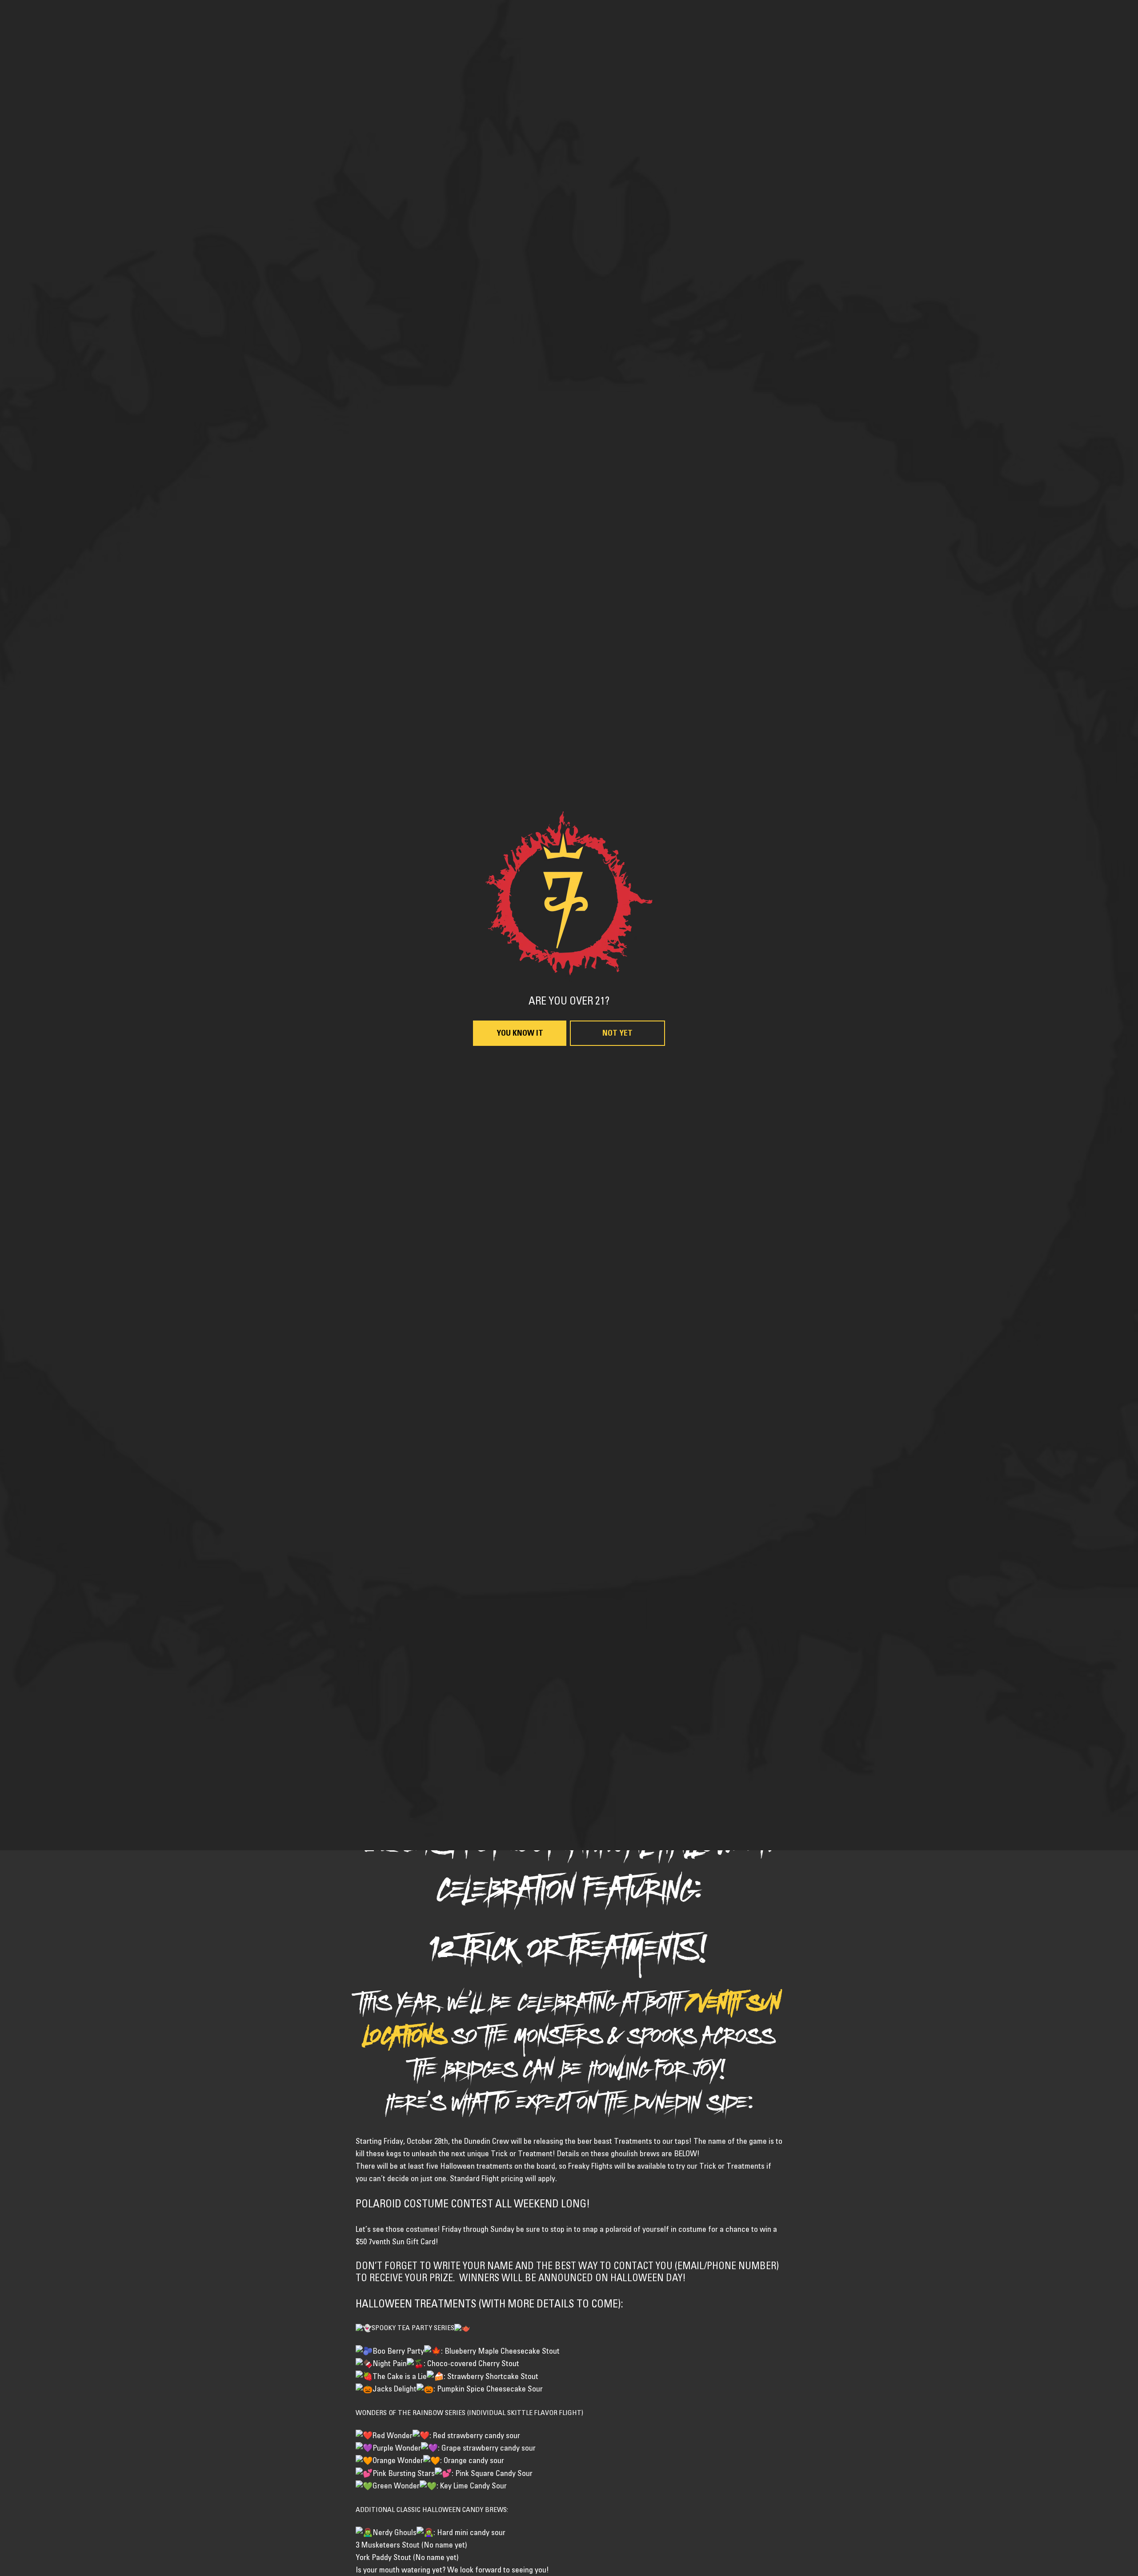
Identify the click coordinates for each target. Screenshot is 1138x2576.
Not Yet (617, 1396)
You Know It (520, 1396)
